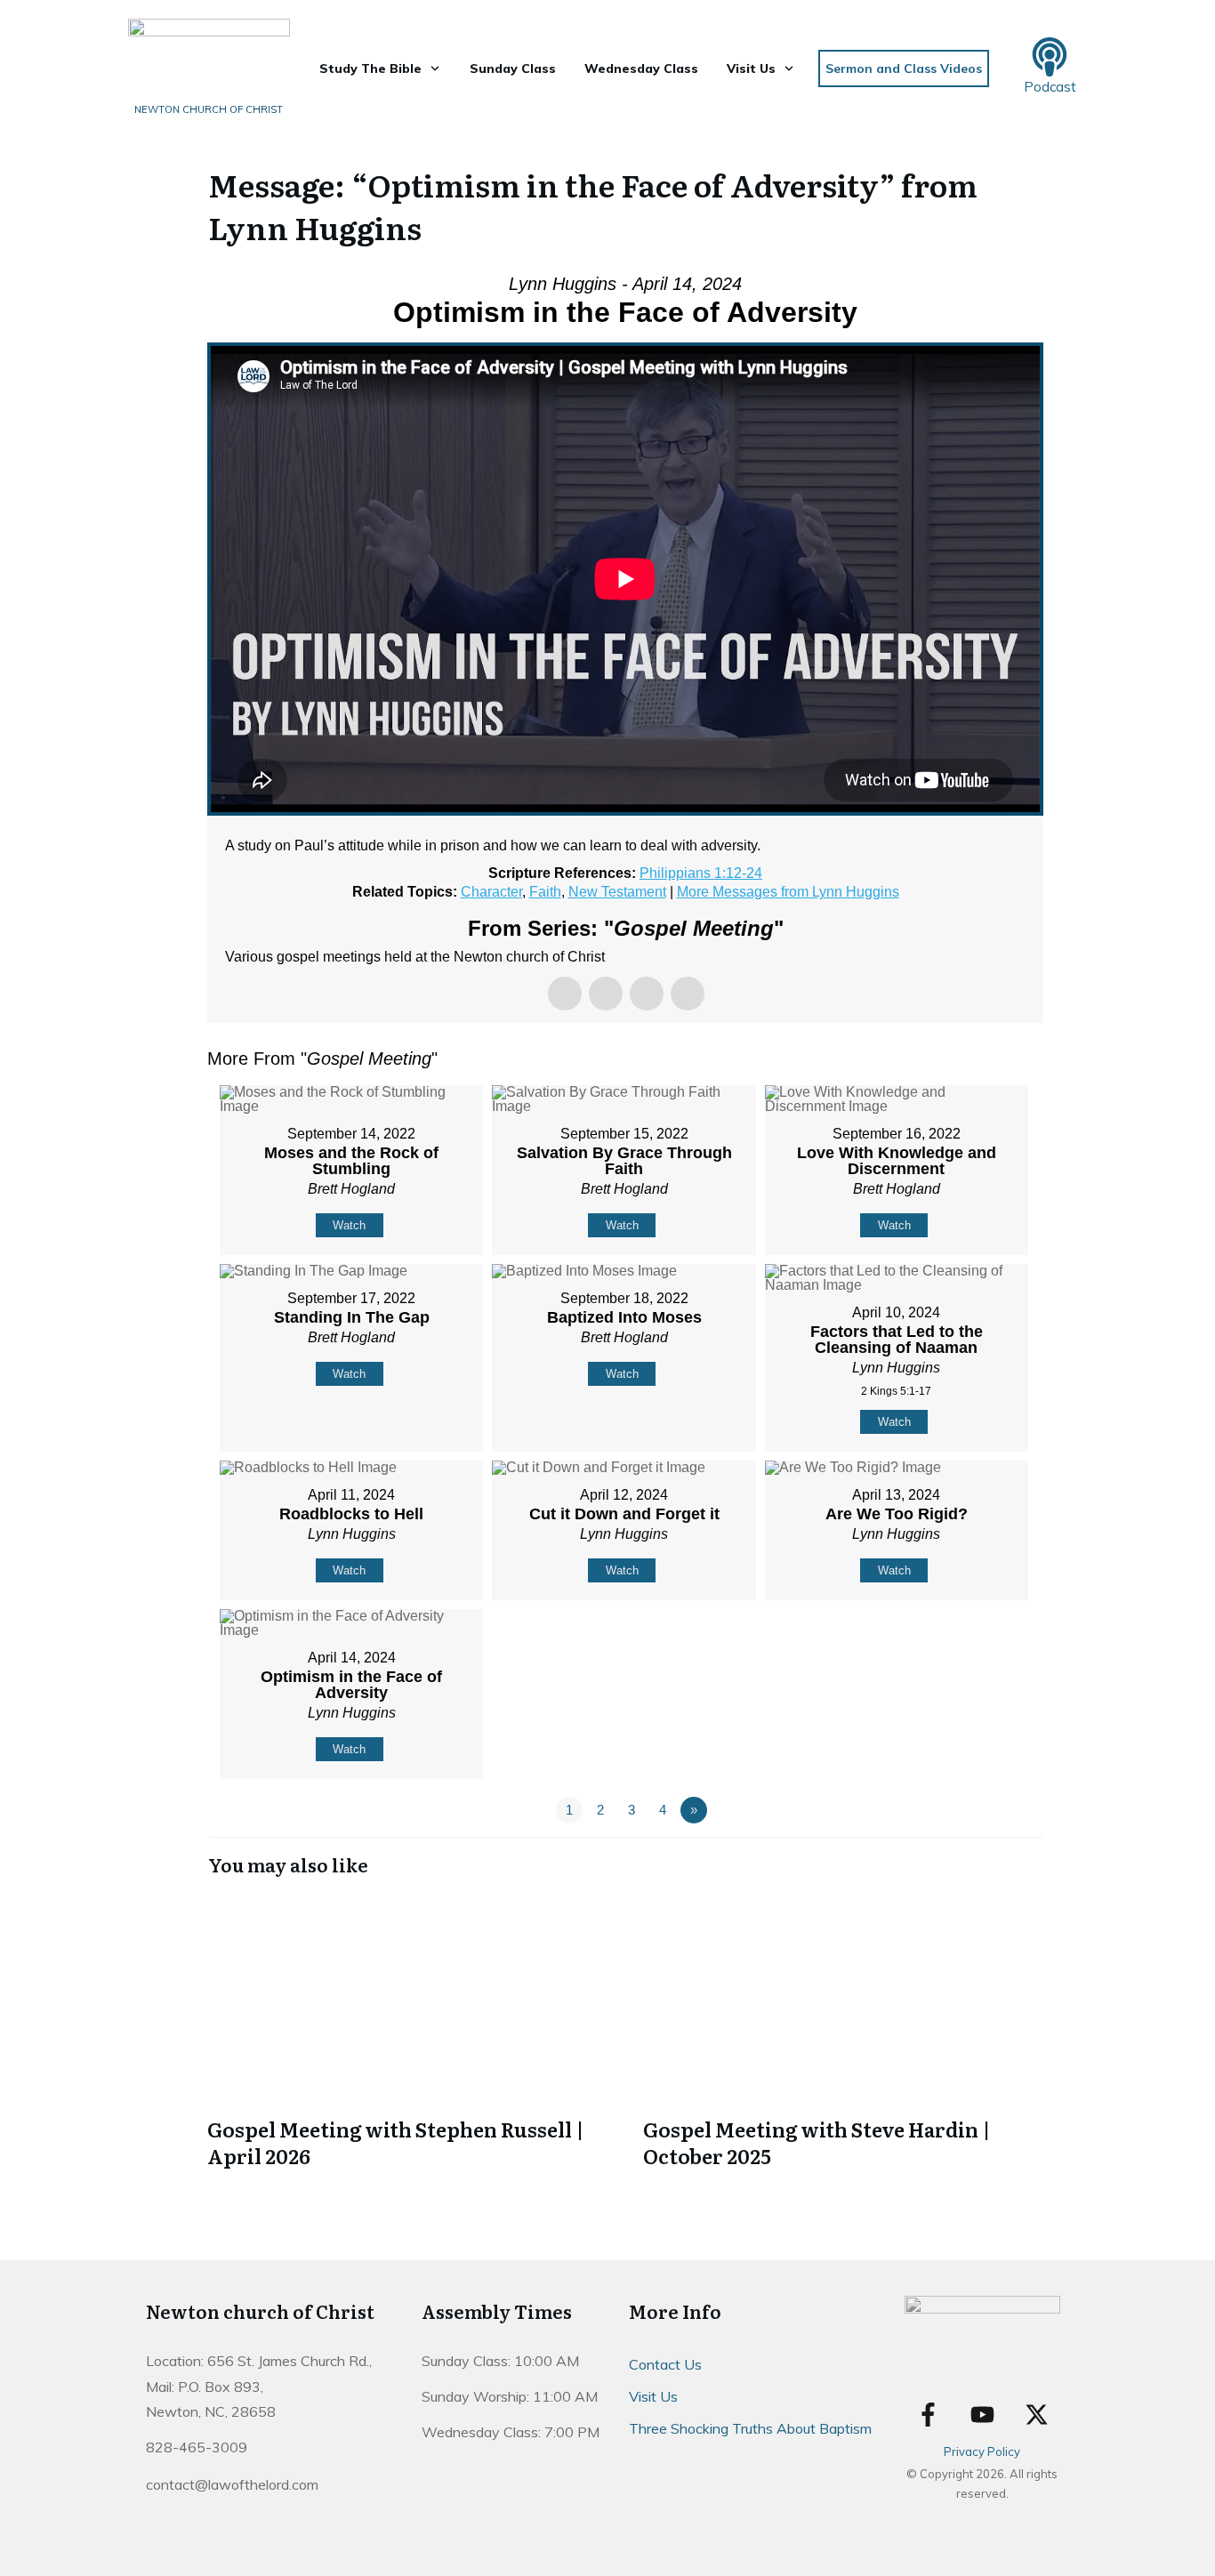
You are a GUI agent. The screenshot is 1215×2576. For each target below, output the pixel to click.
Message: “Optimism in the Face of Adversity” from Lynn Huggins (593, 205)
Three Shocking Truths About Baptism (750, 2428)
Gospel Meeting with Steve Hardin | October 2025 (843, 2033)
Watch (349, 1225)
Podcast (1050, 87)
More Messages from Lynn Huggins (788, 892)
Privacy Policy (982, 2451)
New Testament (617, 892)
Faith (545, 892)
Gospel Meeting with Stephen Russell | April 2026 (407, 2033)
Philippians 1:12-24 (701, 873)
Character (491, 892)
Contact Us (665, 2364)
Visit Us (653, 2396)
